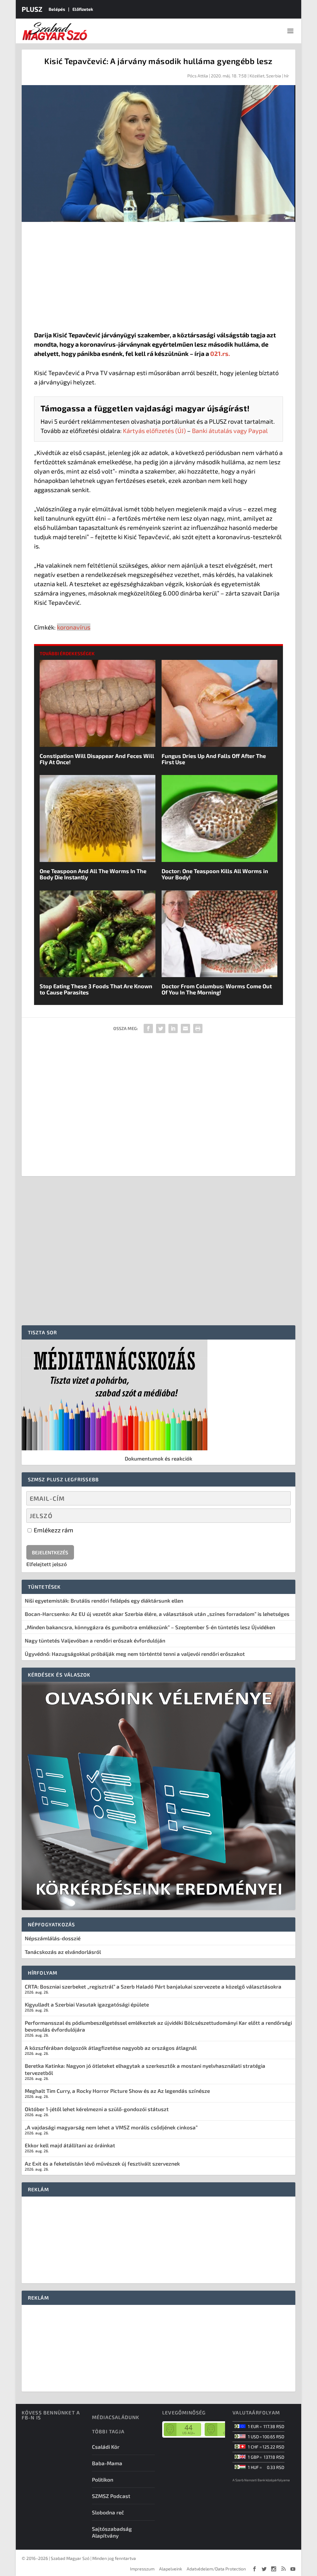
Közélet (257, 76)
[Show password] (281, 1516)
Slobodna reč (108, 2512)
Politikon (103, 2479)
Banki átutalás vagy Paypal (230, 431)
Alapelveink (171, 2569)
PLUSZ (32, 9)
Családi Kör (106, 2447)
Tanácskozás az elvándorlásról (63, 1952)
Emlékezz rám (53, 1530)
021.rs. (220, 353)
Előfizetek (83, 9)
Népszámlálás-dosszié (53, 1938)
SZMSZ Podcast (111, 2496)
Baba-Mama (107, 2463)
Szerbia (274, 76)
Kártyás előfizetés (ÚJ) (154, 431)
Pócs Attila (198, 76)
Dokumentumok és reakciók (158, 1458)
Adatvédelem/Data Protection (216, 2569)
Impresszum (142, 2569)
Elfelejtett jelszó (47, 1564)
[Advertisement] (159, 278)
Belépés (57, 9)
